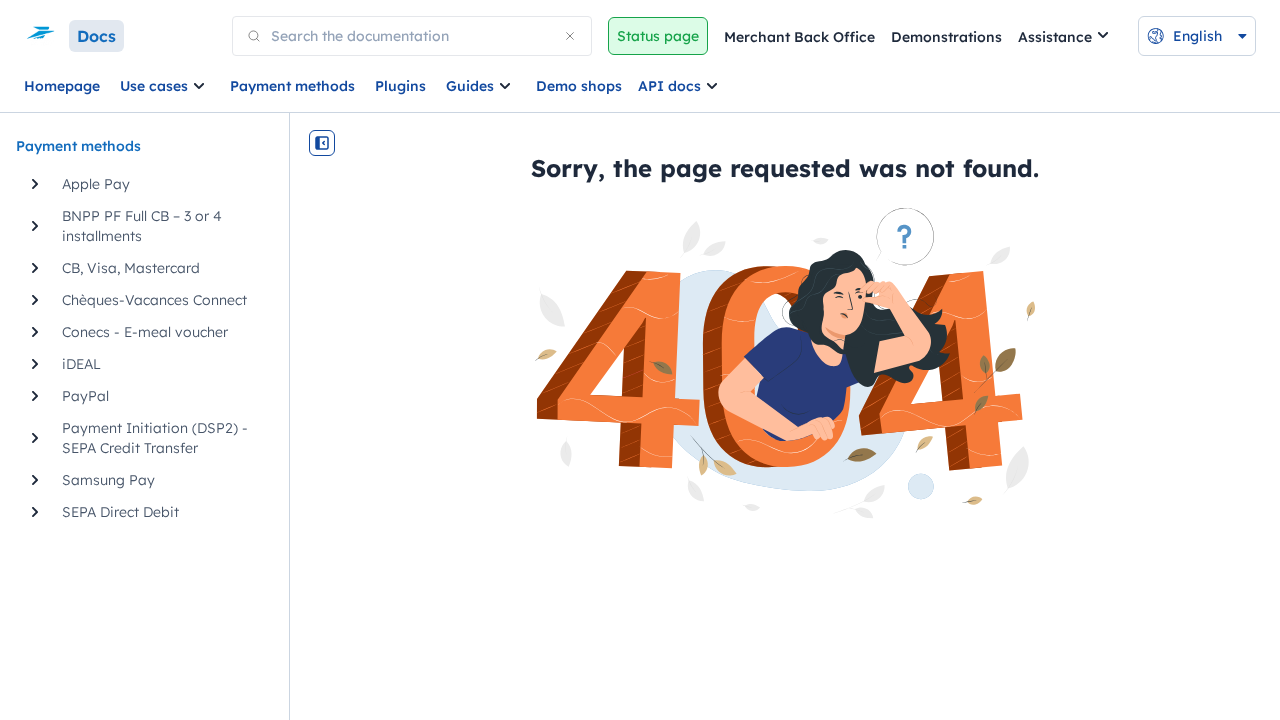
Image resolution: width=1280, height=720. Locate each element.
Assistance (1055, 37)
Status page (658, 36)
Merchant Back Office (799, 37)
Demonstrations (946, 37)
